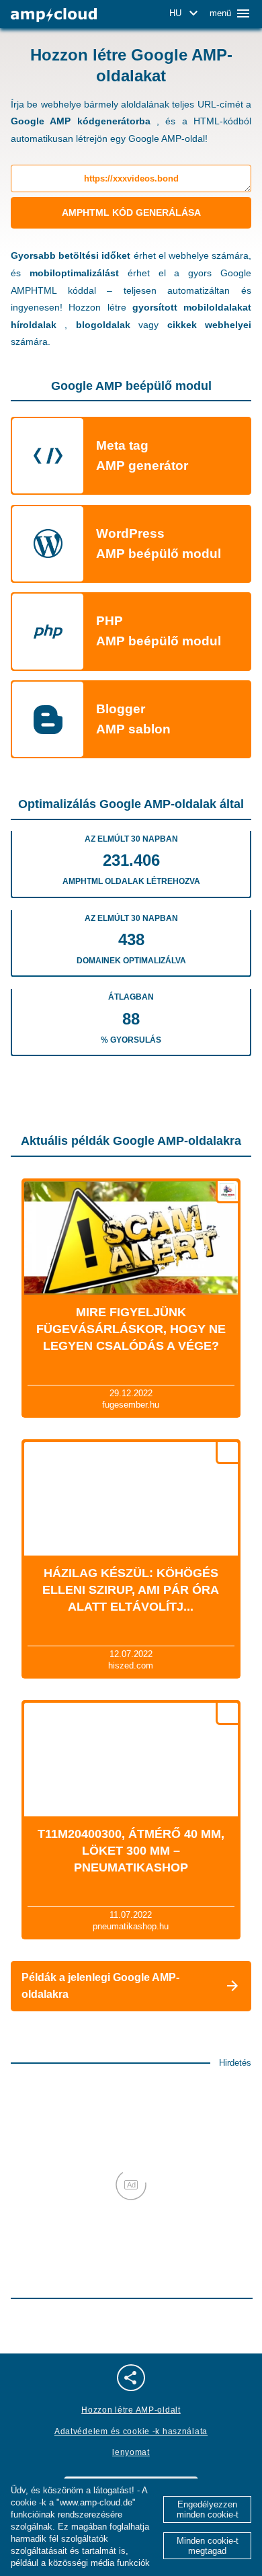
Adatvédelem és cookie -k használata (131, 2431)
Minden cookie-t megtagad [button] (208, 2546)
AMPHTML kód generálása (131, 212)
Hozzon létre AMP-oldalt (131, 2410)
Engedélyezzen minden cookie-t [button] (208, 2509)
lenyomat (131, 2452)
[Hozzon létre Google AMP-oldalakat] (54, 15)
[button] (186, 13)
